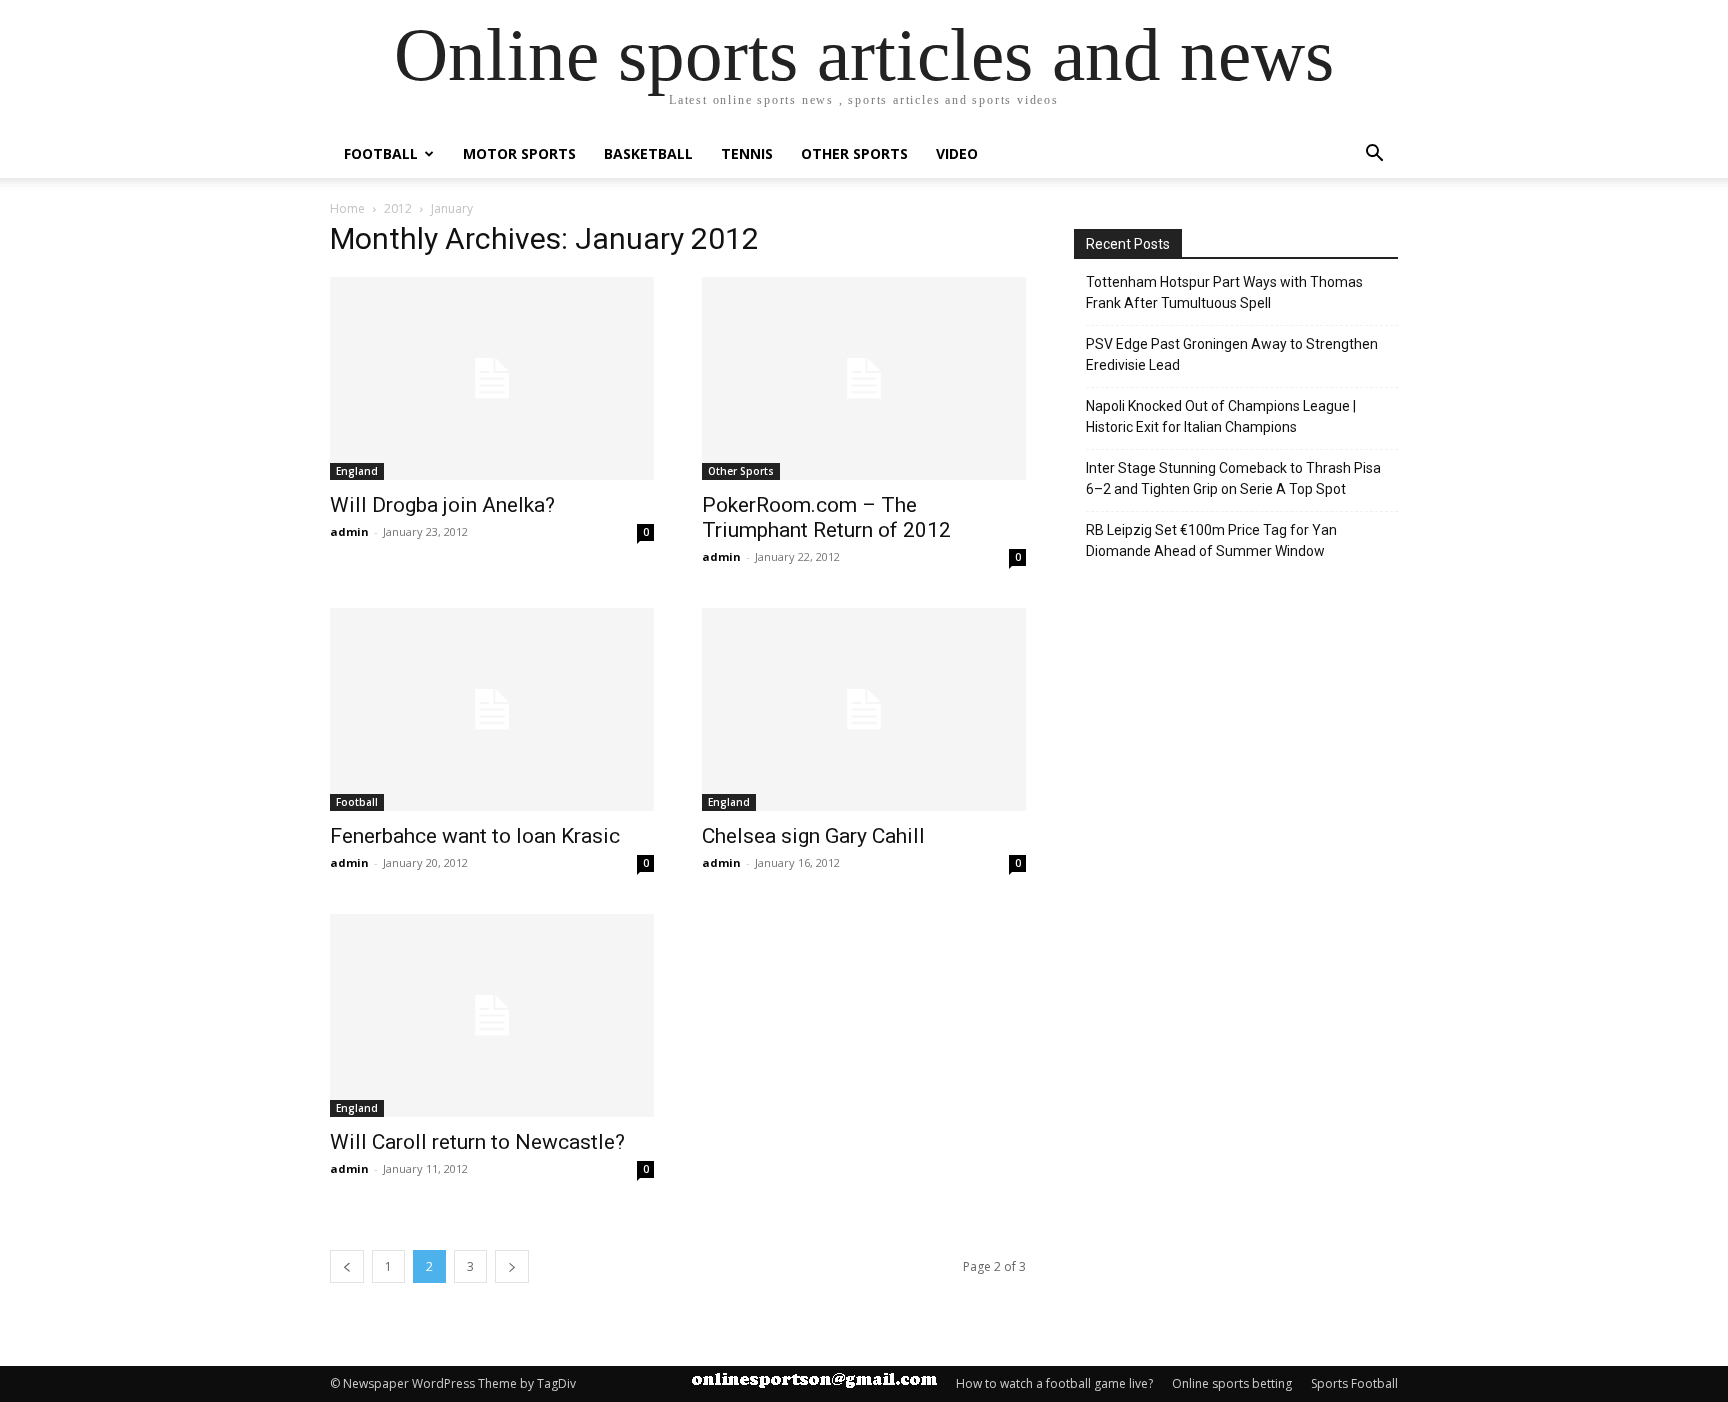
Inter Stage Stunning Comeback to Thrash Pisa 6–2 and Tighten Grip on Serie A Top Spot (1233, 478)
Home (347, 208)
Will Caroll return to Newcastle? (477, 1142)
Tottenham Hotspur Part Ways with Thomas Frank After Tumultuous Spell (1224, 292)
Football (381, 153)
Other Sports (854, 153)
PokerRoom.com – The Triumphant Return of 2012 (826, 517)
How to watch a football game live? (1054, 1383)
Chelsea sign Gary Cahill (813, 836)
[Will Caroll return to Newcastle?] (492, 1015)
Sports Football (1354, 1383)
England (357, 471)
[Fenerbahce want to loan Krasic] (492, 709)
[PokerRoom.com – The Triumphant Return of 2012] (864, 378)
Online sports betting (1232, 1383)
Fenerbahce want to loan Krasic (475, 836)
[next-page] (512, 1266)
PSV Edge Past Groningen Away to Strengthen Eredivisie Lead (1232, 354)
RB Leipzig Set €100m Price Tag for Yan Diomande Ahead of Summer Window (1211, 540)
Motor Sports (519, 153)
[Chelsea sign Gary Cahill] (864, 709)
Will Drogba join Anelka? (442, 505)
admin (349, 531)
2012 (398, 208)
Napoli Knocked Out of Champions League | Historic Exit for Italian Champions (1221, 416)
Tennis (747, 153)
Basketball (648, 153)
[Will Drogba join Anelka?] (492, 378)
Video (957, 153)
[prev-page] (347, 1266)
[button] (1374, 155)
